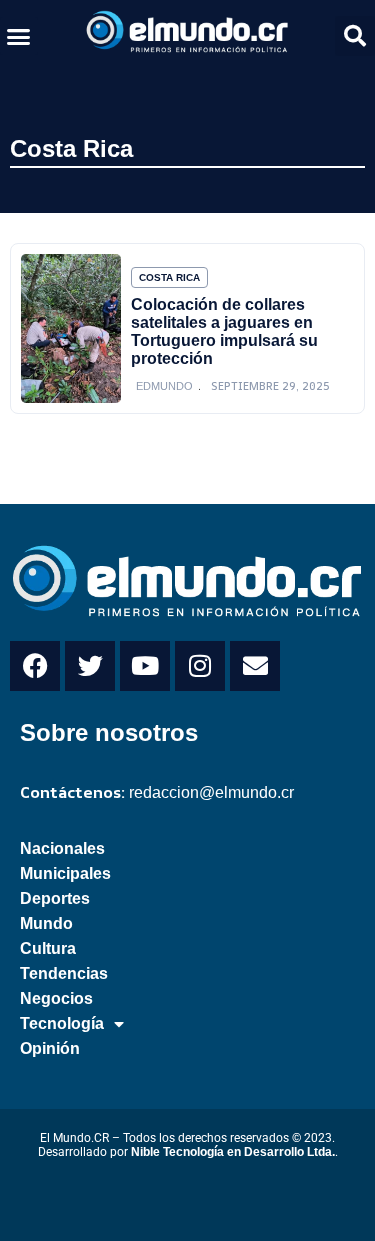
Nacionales (62, 848)
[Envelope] (255, 666)
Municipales (65, 873)
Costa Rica (71, 148)
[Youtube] (145, 666)
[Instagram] (200, 666)
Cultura (48, 948)
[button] (19, 36)
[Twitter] (90, 666)
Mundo (46, 923)
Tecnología (62, 1023)
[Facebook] (35, 666)
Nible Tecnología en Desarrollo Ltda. (233, 1152)
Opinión (50, 1048)
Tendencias (64, 973)
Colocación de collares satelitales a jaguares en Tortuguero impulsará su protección (224, 331)
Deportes (55, 898)
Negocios (56, 998)
